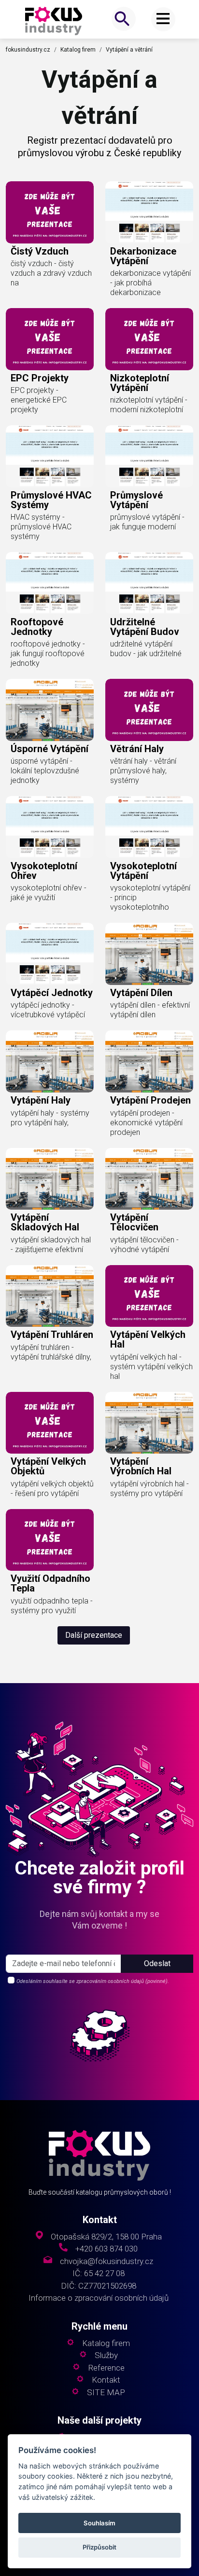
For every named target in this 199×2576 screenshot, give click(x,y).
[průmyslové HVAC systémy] (50, 456)
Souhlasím (99, 2523)
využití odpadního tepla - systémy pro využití (52, 1606)
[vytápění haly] (50, 1061)
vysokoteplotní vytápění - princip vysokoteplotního (150, 897)
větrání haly (137, 749)
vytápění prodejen (150, 1100)
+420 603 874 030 (107, 2249)
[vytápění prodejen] (149, 1061)
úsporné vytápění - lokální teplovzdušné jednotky (45, 771)
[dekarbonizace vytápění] (149, 212)
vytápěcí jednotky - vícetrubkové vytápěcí (48, 1010)
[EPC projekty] (50, 339)
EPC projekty (40, 378)
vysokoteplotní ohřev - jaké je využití (49, 893)
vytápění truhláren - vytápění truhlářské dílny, (51, 1352)
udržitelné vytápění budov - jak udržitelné (146, 649)
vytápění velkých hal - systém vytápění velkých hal (151, 1367)
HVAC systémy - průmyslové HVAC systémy (41, 527)
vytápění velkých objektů (48, 1466)
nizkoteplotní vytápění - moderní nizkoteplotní (149, 405)
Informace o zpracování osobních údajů (99, 2298)
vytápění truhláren (52, 1335)
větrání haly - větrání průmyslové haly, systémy (143, 771)
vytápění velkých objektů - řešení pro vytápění (52, 1489)
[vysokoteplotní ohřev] (50, 827)
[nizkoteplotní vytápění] (149, 339)
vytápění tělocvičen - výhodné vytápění (144, 1245)
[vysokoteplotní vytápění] (149, 827)
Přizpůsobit (99, 2547)
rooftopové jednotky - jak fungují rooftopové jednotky (48, 654)
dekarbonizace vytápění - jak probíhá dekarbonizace (150, 283)
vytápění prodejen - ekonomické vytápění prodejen (146, 1123)
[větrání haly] (149, 710)
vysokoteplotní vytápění (143, 871)
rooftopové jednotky (37, 627)
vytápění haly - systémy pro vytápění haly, (50, 1118)
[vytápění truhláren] (50, 1296)
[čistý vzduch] (50, 212)
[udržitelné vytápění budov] (149, 583)
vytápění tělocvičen (134, 1222)
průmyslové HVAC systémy (51, 500)
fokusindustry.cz (28, 50)
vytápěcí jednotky (52, 993)
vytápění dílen (141, 993)
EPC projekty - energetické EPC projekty (39, 400)
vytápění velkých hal (148, 1339)
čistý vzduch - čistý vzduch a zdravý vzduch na (51, 273)
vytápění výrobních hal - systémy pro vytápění (149, 1489)
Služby (106, 2355)
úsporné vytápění (50, 749)
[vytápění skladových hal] (50, 1179)
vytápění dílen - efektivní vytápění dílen (150, 1010)
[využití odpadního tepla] (50, 1540)
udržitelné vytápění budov (145, 627)
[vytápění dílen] (149, 954)
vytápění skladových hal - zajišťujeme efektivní (51, 1245)
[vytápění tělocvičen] (149, 1179)
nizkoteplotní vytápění (140, 383)
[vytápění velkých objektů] (50, 1423)
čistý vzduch (40, 251)
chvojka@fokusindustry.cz (107, 2261)
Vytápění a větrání (129, 50)
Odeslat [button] (157, 1963)
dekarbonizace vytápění (143, 256)
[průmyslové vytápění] (149, 456)
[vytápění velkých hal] (149, 1296)
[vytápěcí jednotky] (50, 954)
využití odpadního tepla (50, 1583)
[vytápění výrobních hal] (149, 1423)
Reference (106, 2368)
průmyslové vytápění (136, 500)
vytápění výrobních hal (141, 1466)
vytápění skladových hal (45, 1222)
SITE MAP (106, 2393)
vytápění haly (41, 1100)
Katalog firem (78, 50)
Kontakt (106, 2380)
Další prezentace (94, 1635)
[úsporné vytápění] (50, 710)
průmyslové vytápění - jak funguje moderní (147, 522)
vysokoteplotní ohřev (44, 871)
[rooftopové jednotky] (50, 583)
